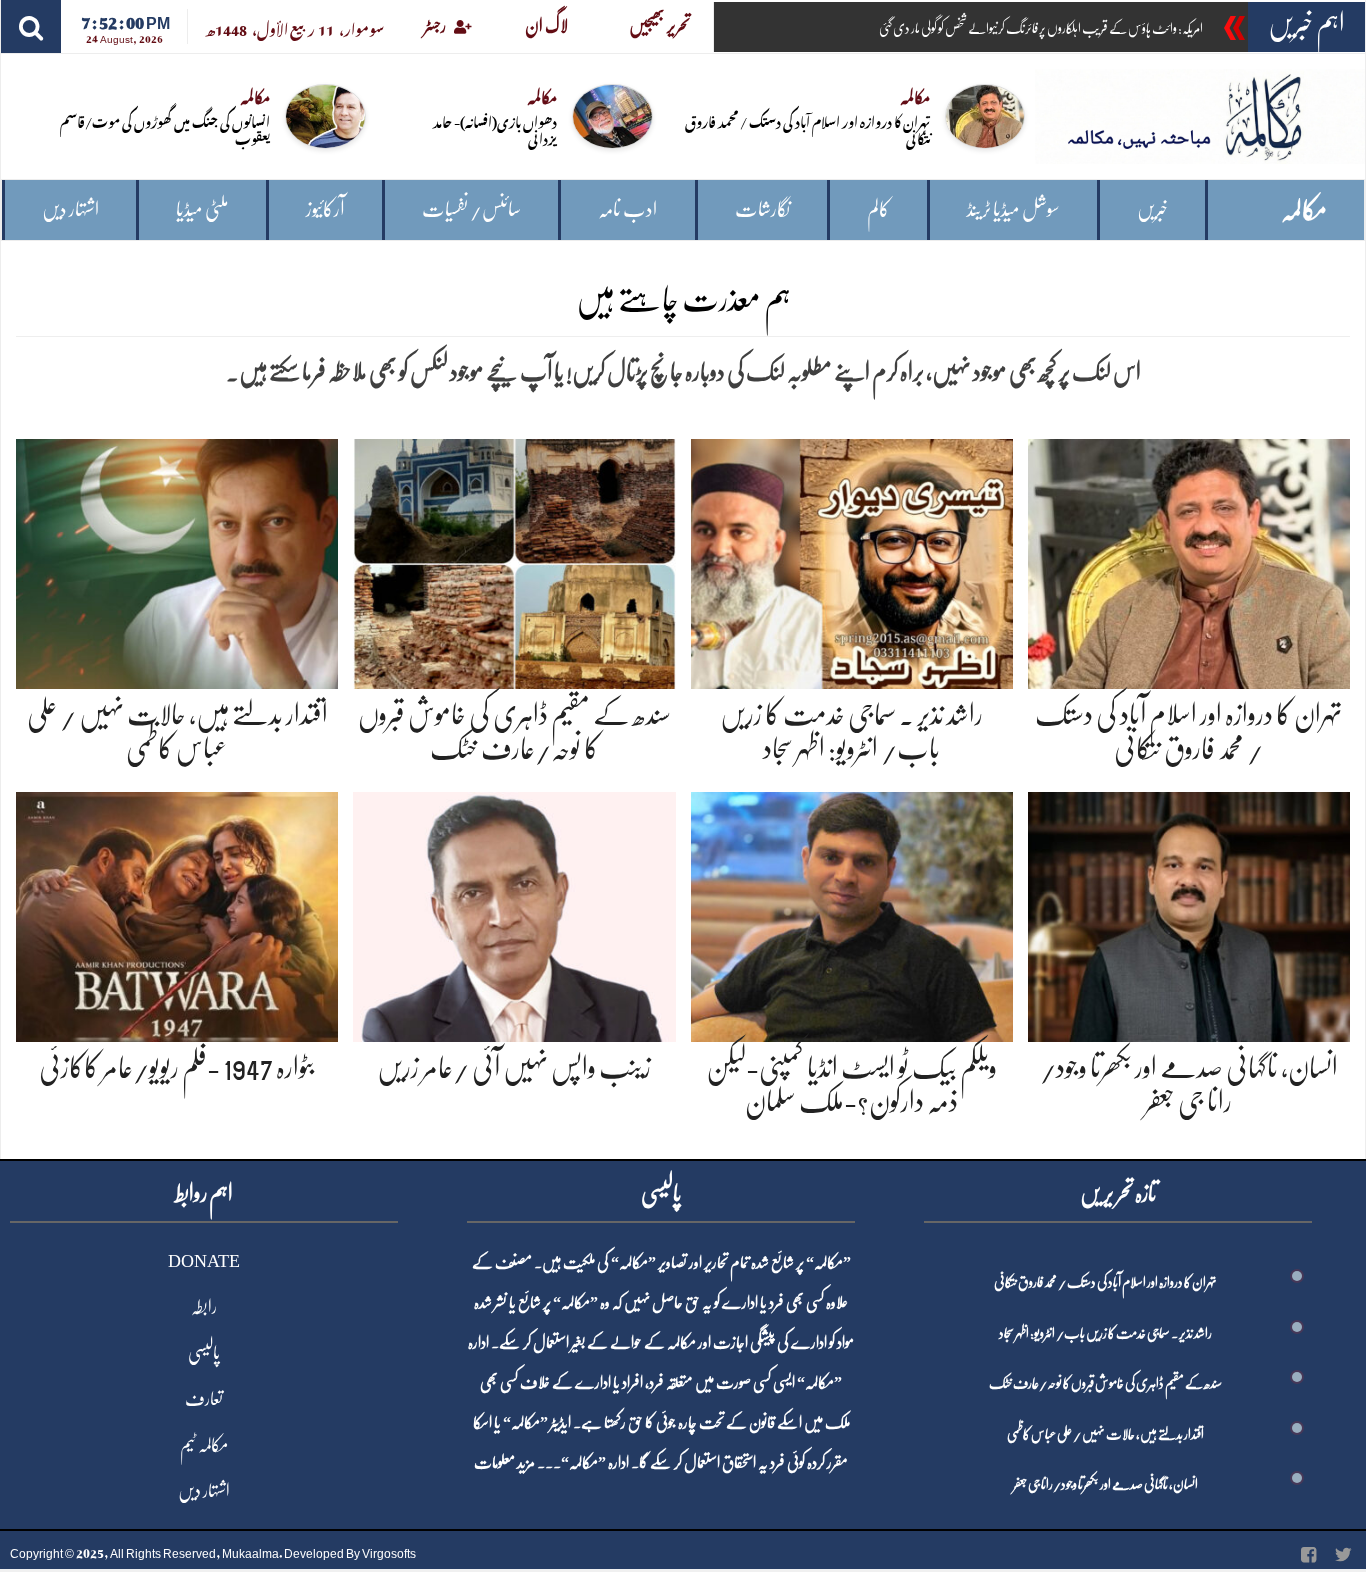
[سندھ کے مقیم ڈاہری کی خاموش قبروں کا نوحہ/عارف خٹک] (514, 560)
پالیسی (204, 1353)
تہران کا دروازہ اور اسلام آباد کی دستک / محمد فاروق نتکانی (807, 129)
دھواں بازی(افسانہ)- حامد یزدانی (495, 129)
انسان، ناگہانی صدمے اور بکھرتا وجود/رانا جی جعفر (1105, 1484)
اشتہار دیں (70, 209)
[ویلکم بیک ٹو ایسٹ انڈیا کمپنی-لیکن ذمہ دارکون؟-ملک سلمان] (852, 913)
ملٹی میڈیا (202, 209)
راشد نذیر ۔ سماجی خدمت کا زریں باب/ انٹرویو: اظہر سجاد (1105, 1333)
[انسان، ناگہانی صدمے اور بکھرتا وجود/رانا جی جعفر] (1189, 913)
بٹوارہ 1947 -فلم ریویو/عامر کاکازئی (177, 1068)
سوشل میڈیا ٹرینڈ (1013, 209)
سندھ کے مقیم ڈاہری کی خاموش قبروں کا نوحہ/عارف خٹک (1105, 1383)
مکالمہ (1304, 210)
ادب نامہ (627, 209)
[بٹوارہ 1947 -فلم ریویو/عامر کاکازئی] (177, 913)
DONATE (204, 1261)
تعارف (204, 1399)
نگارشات (762, 209)
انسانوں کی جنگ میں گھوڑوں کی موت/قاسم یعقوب (165, 129)
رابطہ (204, 1307)
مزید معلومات (504, 1463)
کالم (878, 209)
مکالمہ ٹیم (204, 1445)
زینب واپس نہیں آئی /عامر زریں (514, 1068)
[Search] (31, 26)
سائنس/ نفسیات (471, 209)
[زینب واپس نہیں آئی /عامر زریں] (514, 913)
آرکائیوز (325, 209)
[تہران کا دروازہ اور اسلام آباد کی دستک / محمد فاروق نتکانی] (1189, 560)
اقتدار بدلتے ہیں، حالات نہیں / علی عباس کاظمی (1105, 1434)
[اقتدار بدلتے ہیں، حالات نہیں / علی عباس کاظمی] (177, 560)
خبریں (1152, 209)
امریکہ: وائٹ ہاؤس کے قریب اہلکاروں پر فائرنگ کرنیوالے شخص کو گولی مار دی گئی (1041, 28)
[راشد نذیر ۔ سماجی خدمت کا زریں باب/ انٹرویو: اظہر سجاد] (852, 560)
